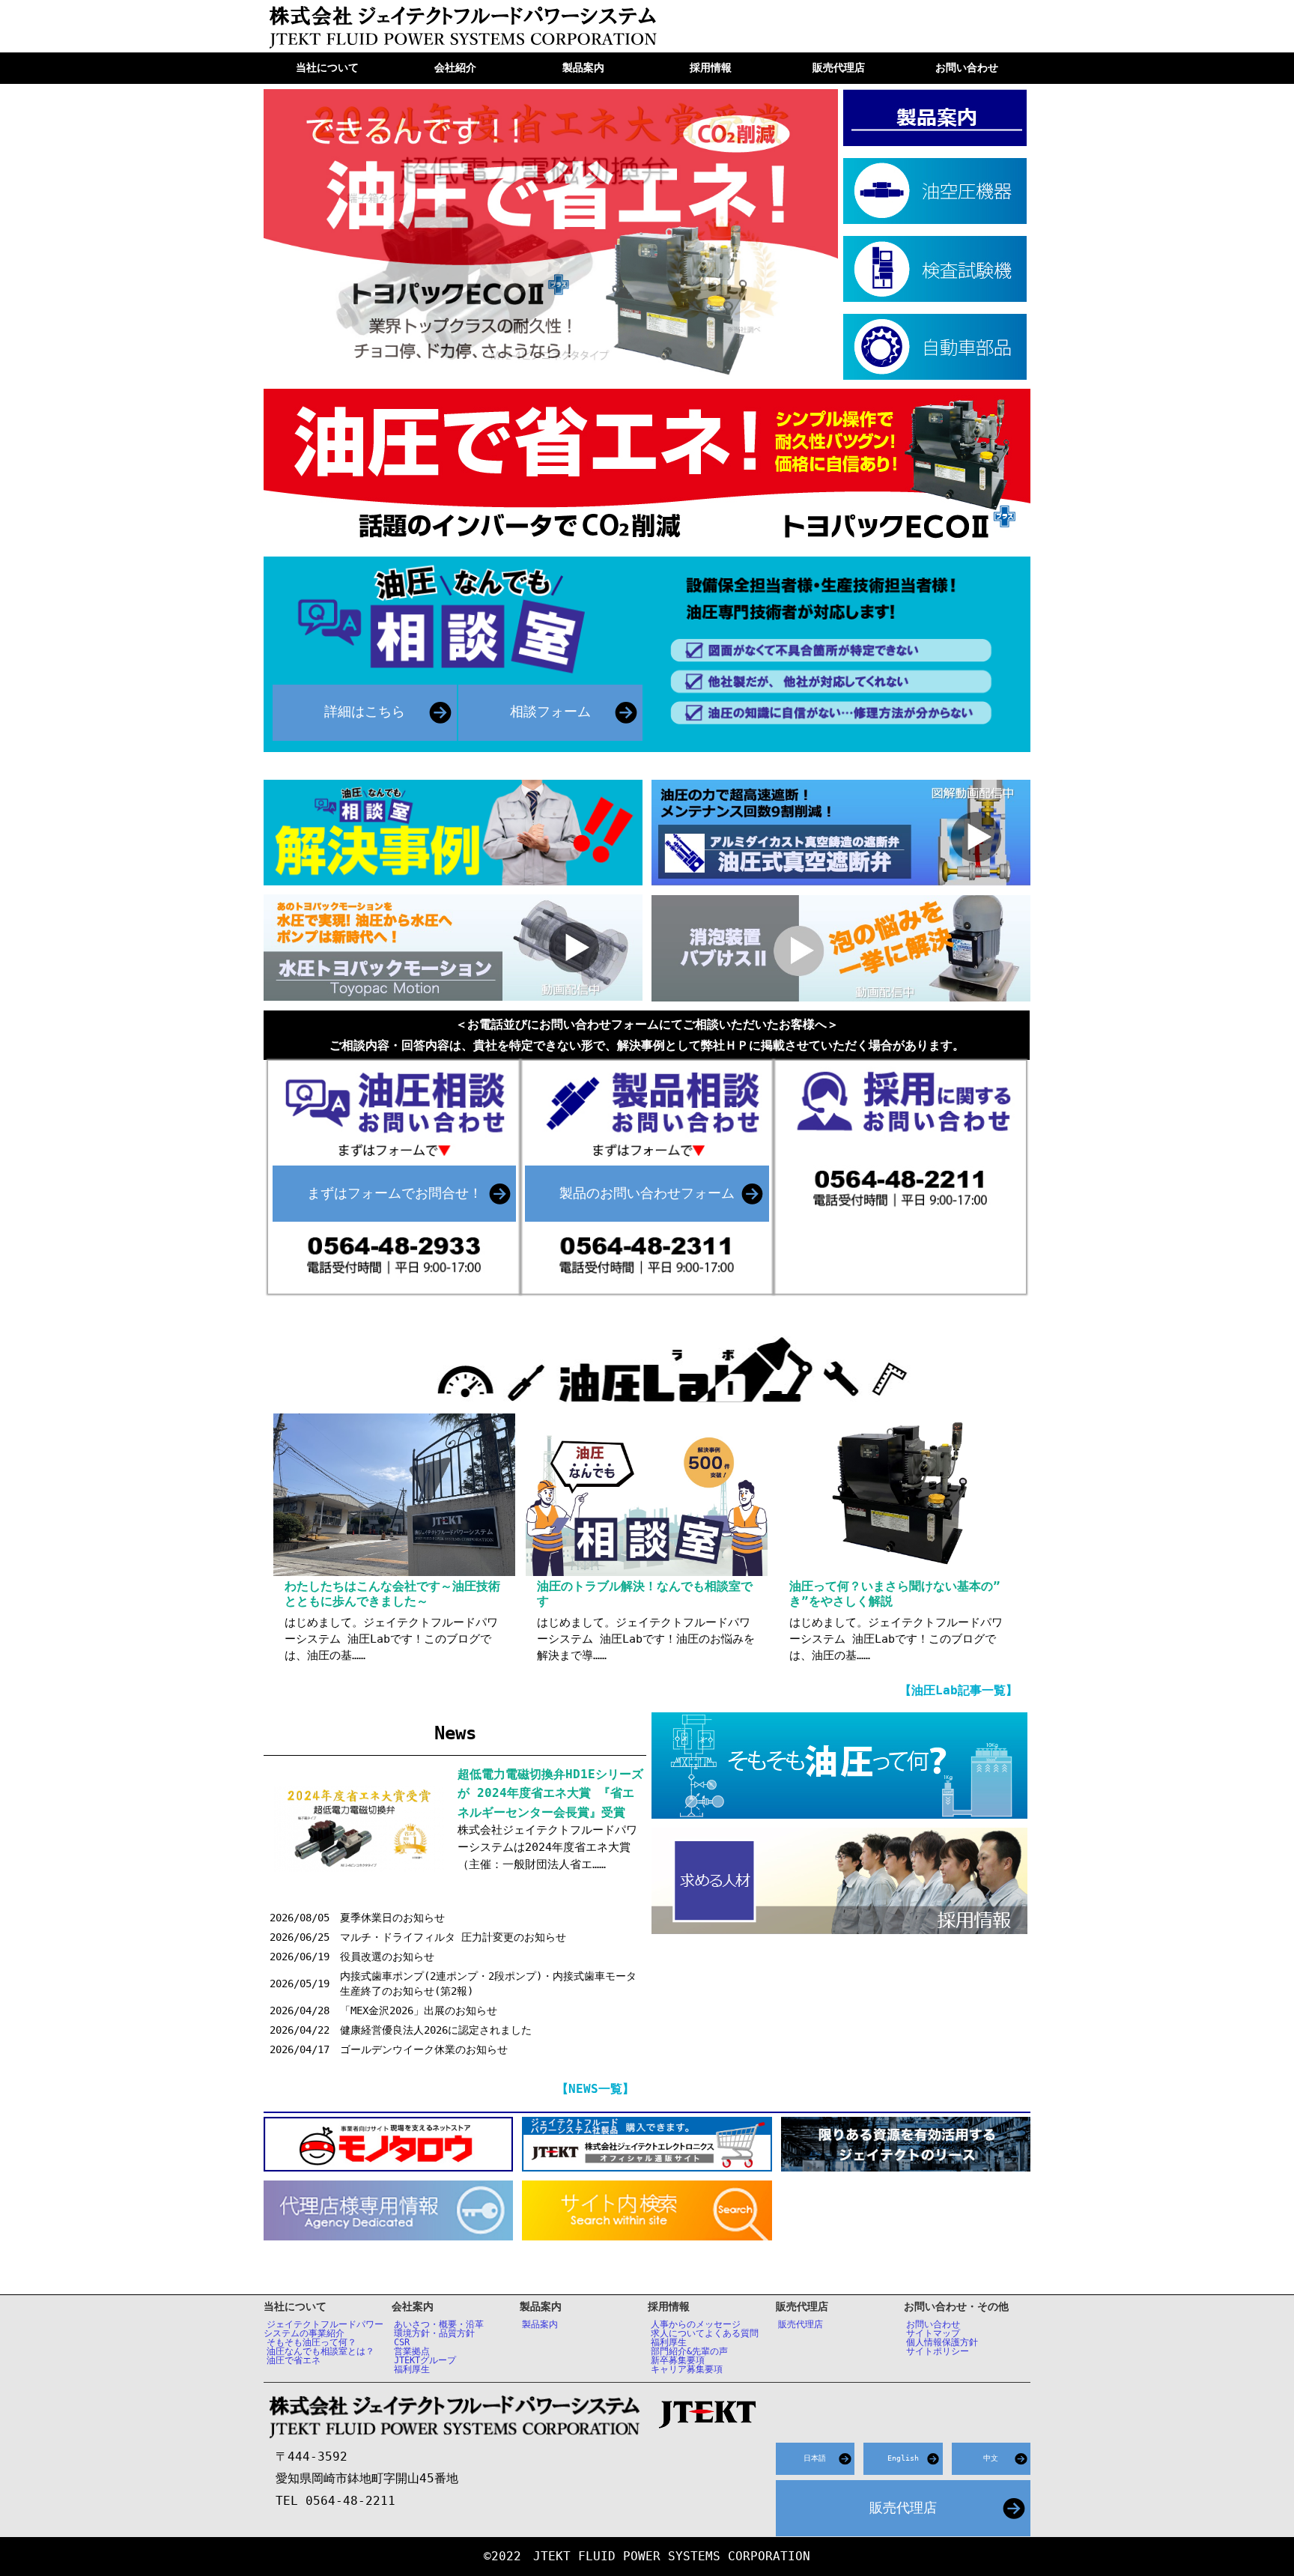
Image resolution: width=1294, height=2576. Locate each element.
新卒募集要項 (678, 2360)
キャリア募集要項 (687, 2369)
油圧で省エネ (294, 2360)
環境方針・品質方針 (434, 2333)
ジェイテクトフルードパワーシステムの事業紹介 (323, 2329)
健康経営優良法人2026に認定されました (436, 2030)
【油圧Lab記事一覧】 (959, 1690)
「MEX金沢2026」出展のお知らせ (419, 2010)
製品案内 (540, 2324)
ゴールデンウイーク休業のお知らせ (424, 2049)
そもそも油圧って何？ (312, 2342)
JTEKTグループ (425, 2360)
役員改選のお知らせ (387, 1957)
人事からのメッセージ (696, 2324)
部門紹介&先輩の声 (689, 2351)
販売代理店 (801, 2324)
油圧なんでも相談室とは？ (321, 2351)
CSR (402, 2342)
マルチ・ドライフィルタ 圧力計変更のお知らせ (453, 1937)
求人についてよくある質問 (705, 2333)
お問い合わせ (933, 2324)
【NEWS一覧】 (595, 2089)
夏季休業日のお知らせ (392, 1918)
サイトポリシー (938, 2351)
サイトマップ (933, 2333)
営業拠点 (412, 2351)
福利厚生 (412, 2369)
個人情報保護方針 (942, 2342)
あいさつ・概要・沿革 (439, 2324)
